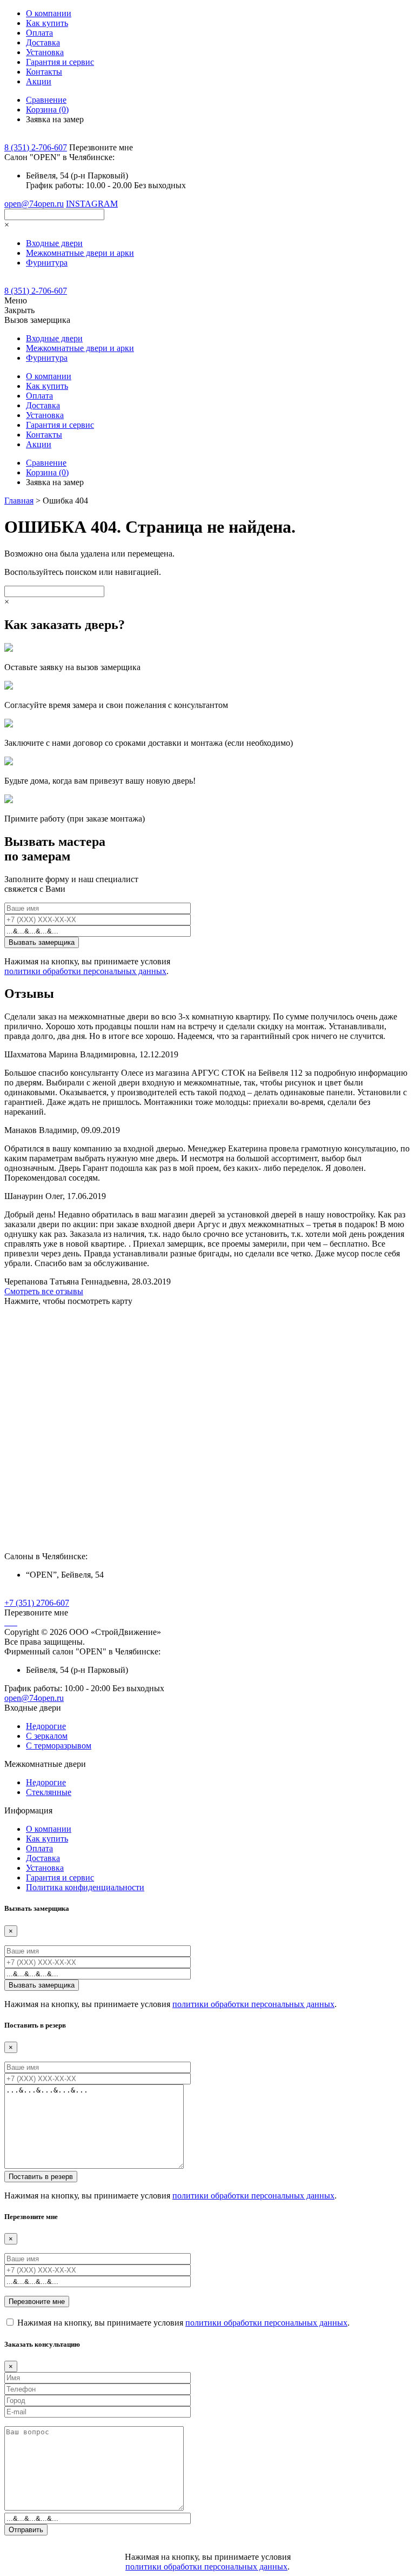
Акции (39, 81)
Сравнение (46, 100)
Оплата (39, 33)
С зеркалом (47, 1736)
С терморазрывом (59, 1746)
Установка (45, 52)
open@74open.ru (34, 204)
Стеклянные (49, 1792)
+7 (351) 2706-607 (37, 1603)
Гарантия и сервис (60, 62)
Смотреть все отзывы (44, 1291)
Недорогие (46, 1726)
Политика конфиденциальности (85, 1887)
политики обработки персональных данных (85, 971)
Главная (19, 501)
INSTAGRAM (92, 204)
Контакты (44, 72)
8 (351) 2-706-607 (36, 147)
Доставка (43, 42)
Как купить (47, 23)
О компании (49, 13)
